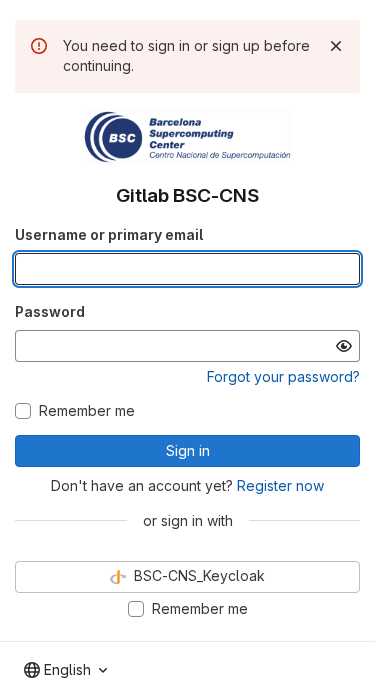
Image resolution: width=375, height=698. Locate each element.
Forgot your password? (283, 376)
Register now (280, 485)
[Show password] (344, 346)
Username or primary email (109, 234)
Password (50, 311)
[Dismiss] (336, 46)
